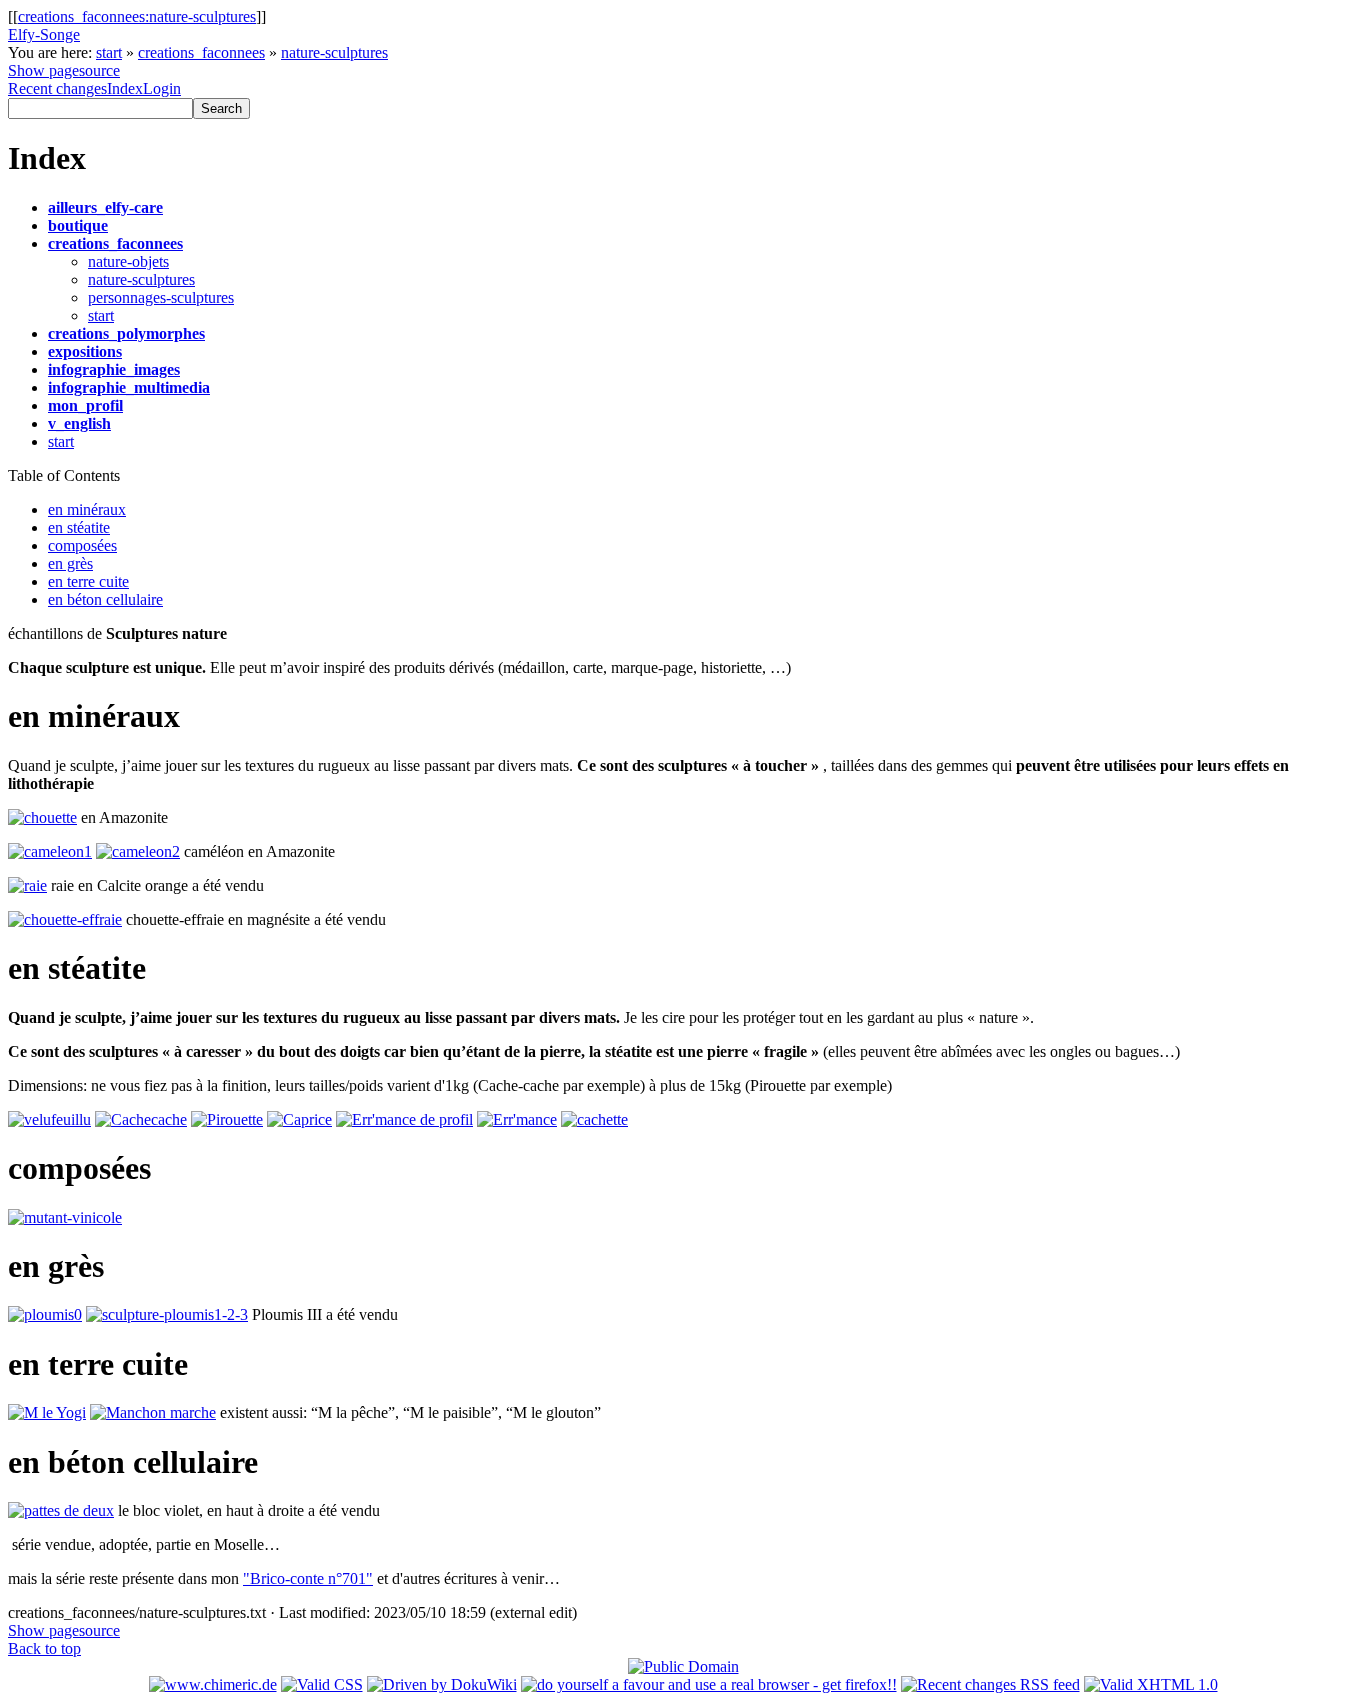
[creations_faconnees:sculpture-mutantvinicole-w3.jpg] (65, 1217)
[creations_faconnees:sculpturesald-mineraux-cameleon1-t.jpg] (50, 851)
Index (125, 88)
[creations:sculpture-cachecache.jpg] (141, 1119)
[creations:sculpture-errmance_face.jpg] (517, 1119)
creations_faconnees (201, 52)
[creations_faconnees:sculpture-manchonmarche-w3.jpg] (153, 1412)
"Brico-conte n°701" (308, 1578)
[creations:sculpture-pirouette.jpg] (227, 1119)
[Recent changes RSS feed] (990, 1684)
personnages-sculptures (161, 297)
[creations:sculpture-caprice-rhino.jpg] (299, 1119)
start (109, 52)
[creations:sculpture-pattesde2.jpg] (61, 1510)
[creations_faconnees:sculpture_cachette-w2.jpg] (594, 1119)
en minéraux (87, 509)
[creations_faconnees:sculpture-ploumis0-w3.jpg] (45, 1314)
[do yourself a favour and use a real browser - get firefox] (709, 1684)
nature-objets (128, 261)
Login (162, 88)
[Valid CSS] (322, 1684)
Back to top (44, 1648)
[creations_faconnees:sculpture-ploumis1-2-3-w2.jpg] (167, 1314)
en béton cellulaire (105, 599)
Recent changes (57, 88)
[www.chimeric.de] (213, 1684)
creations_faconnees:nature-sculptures (137, 16)
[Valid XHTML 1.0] (1151, 1684)
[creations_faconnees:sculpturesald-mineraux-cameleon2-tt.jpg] (138, 851)
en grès (70, 563)
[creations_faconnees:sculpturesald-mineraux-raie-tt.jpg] (27, 885)
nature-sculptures (334, 52)
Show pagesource (64, 70)
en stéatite (79, 527)
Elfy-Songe (44, 34)
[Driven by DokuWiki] (442, 1684)
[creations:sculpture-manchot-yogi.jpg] (47, 1412)
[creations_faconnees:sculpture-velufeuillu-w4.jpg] (49, 1119)
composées (82, 545)
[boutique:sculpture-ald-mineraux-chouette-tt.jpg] (42, 817)
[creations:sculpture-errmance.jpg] (404, 1119)
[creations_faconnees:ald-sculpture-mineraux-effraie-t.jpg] (65, 919)
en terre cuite (88, 581)
